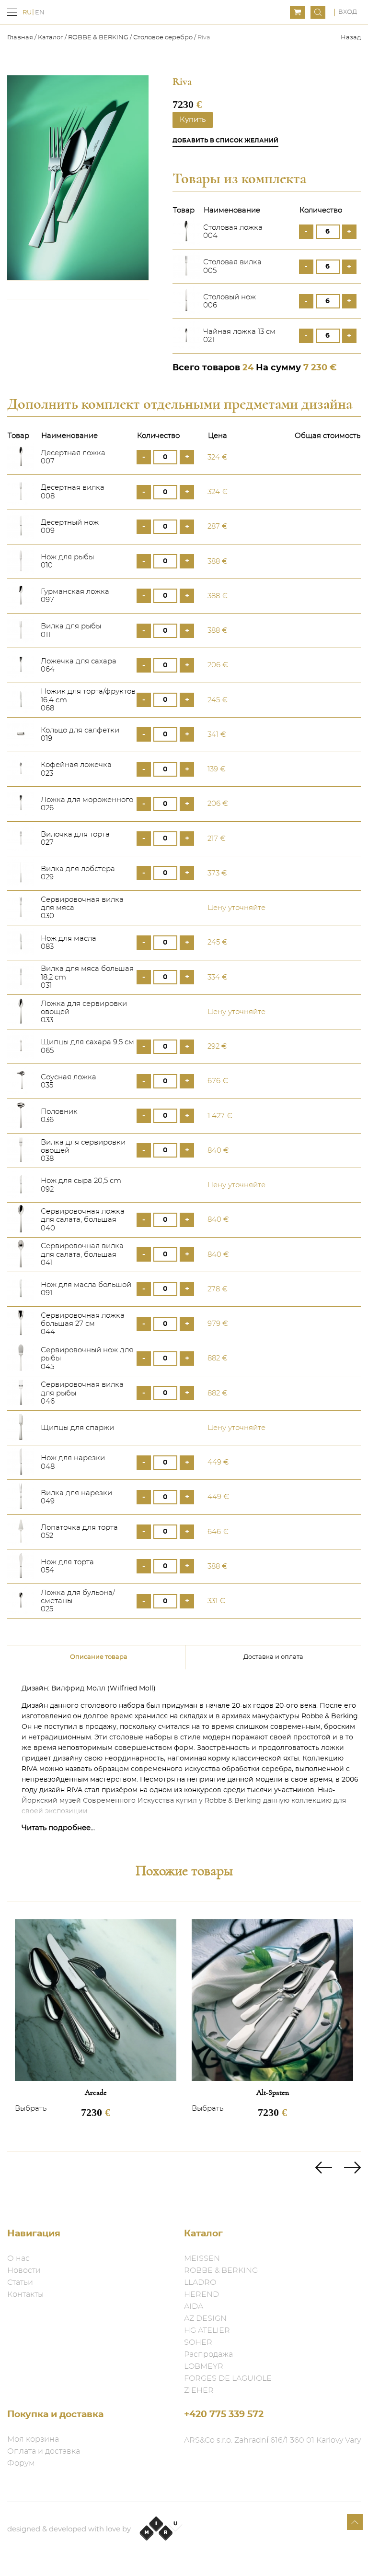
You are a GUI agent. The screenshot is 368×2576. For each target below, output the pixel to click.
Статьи (20, 2282)
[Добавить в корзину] (353, 457)
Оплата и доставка (44, 2451)
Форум (21, 2463)
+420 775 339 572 (224, 2415)
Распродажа (208, 2354)
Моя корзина (33, 2439)
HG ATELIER (207, 2330)
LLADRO (200, 2282)
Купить (193, 120)
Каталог (51, 38)
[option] (96, 2027)
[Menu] (12, 12)
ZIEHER (199, 2390)
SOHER (198, 2342)
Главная (21, 38)
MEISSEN (202, 2258)
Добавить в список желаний (225, 141)
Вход (348, 12)
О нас (18, 2258)
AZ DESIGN (205, 2318)
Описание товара (99, 1657)
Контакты (25, 2294)
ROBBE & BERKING (98, 38)
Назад (351, 38)
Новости (24, 2270)
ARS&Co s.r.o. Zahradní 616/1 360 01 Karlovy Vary (272, 2440)
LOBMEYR (204, 2366)
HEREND (201, 2294)
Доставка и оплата (273, 1657)
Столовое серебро (163, 38)
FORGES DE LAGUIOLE (228, 2378)
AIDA (194, 2306)
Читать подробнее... (58, 1828)
